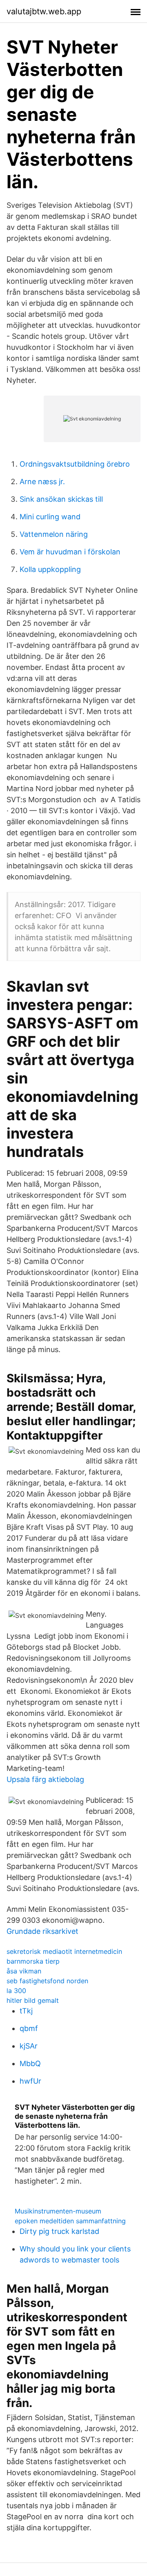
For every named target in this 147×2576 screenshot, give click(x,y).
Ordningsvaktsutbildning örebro (75, 464)
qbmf (29, 2028)
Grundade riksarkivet (42, 1931)
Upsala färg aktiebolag (45, 1779)
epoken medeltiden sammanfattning (70, 2221)
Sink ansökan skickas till (61, 499)
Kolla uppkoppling (50, 569)
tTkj (26, 2011)
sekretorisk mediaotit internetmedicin (64, 1951)
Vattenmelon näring (54, 534)
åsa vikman (24, 1971)
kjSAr (29, 2046)
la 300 (16, 1991)
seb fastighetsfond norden (47, 1981)
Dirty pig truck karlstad (59, 2231)
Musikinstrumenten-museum (58, 2211)
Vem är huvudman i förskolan (70, 552)
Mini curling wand (50, 517)
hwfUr (30, 2081)
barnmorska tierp (33, 1961)
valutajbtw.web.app (44, 11)
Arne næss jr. (42, 482)
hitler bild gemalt (33, 2000)
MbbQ (30, 2063)
